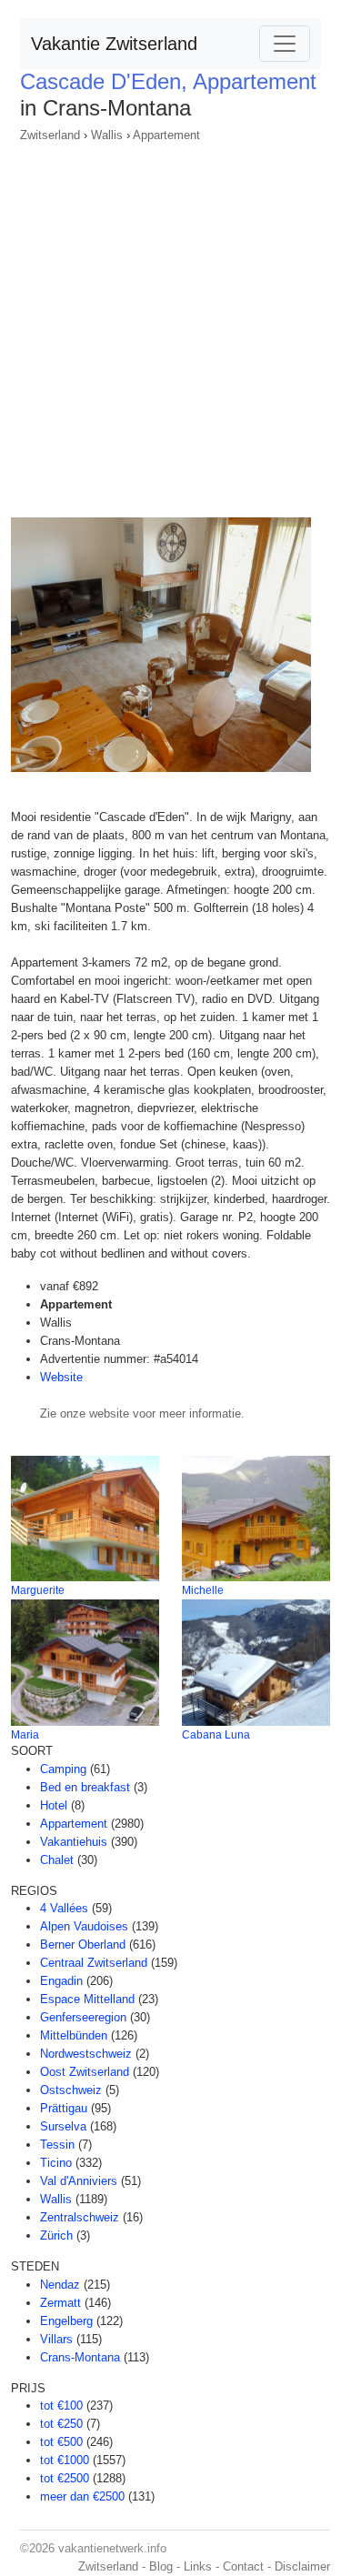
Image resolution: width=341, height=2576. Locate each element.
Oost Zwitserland (85, 2072)
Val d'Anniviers (79, 2181)
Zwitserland (50, 135)
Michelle (203, 1590)
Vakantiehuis (74, 1842)
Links (198, 2566)
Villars (56, 2339)
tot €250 (61, 2424)
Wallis (107, 135)
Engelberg (66, 2321)
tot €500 (61, 2442)
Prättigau (64, 2108)
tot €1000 (65, 2460)
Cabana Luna (216, 1735)
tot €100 (61, 2406)
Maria (25, 1735)
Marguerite (38, 1590)
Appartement (166, 135)
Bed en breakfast (85, 1787)
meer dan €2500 (82, 2496)
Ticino (56, 2163)
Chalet (57, 1860)
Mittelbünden (74, 2035)
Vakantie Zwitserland (114, 44)
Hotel (54, 1805)
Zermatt (60, 2303)
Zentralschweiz (80, 2217)
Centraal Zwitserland (94, 1963)
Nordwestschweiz (86, 2054)
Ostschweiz (71, 2090)
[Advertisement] (170, 324)
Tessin (57, 2145)
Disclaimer (302, 2566)
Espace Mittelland (87, 1999)
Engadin (61, 1981)
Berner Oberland (83, 1945)
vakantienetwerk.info (112, 2548)
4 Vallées (64, 1908)
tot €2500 (65, 2478)
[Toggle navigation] (285, 44)
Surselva (63, 2126)
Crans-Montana (80, 2357)
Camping (63, 1769)
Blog (161, 2566)
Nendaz (60, 2285)
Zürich (56, 2235)
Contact (243, 2566)
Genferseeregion (83, 2017)
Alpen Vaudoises (84, 1926)
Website (61, 1377)
